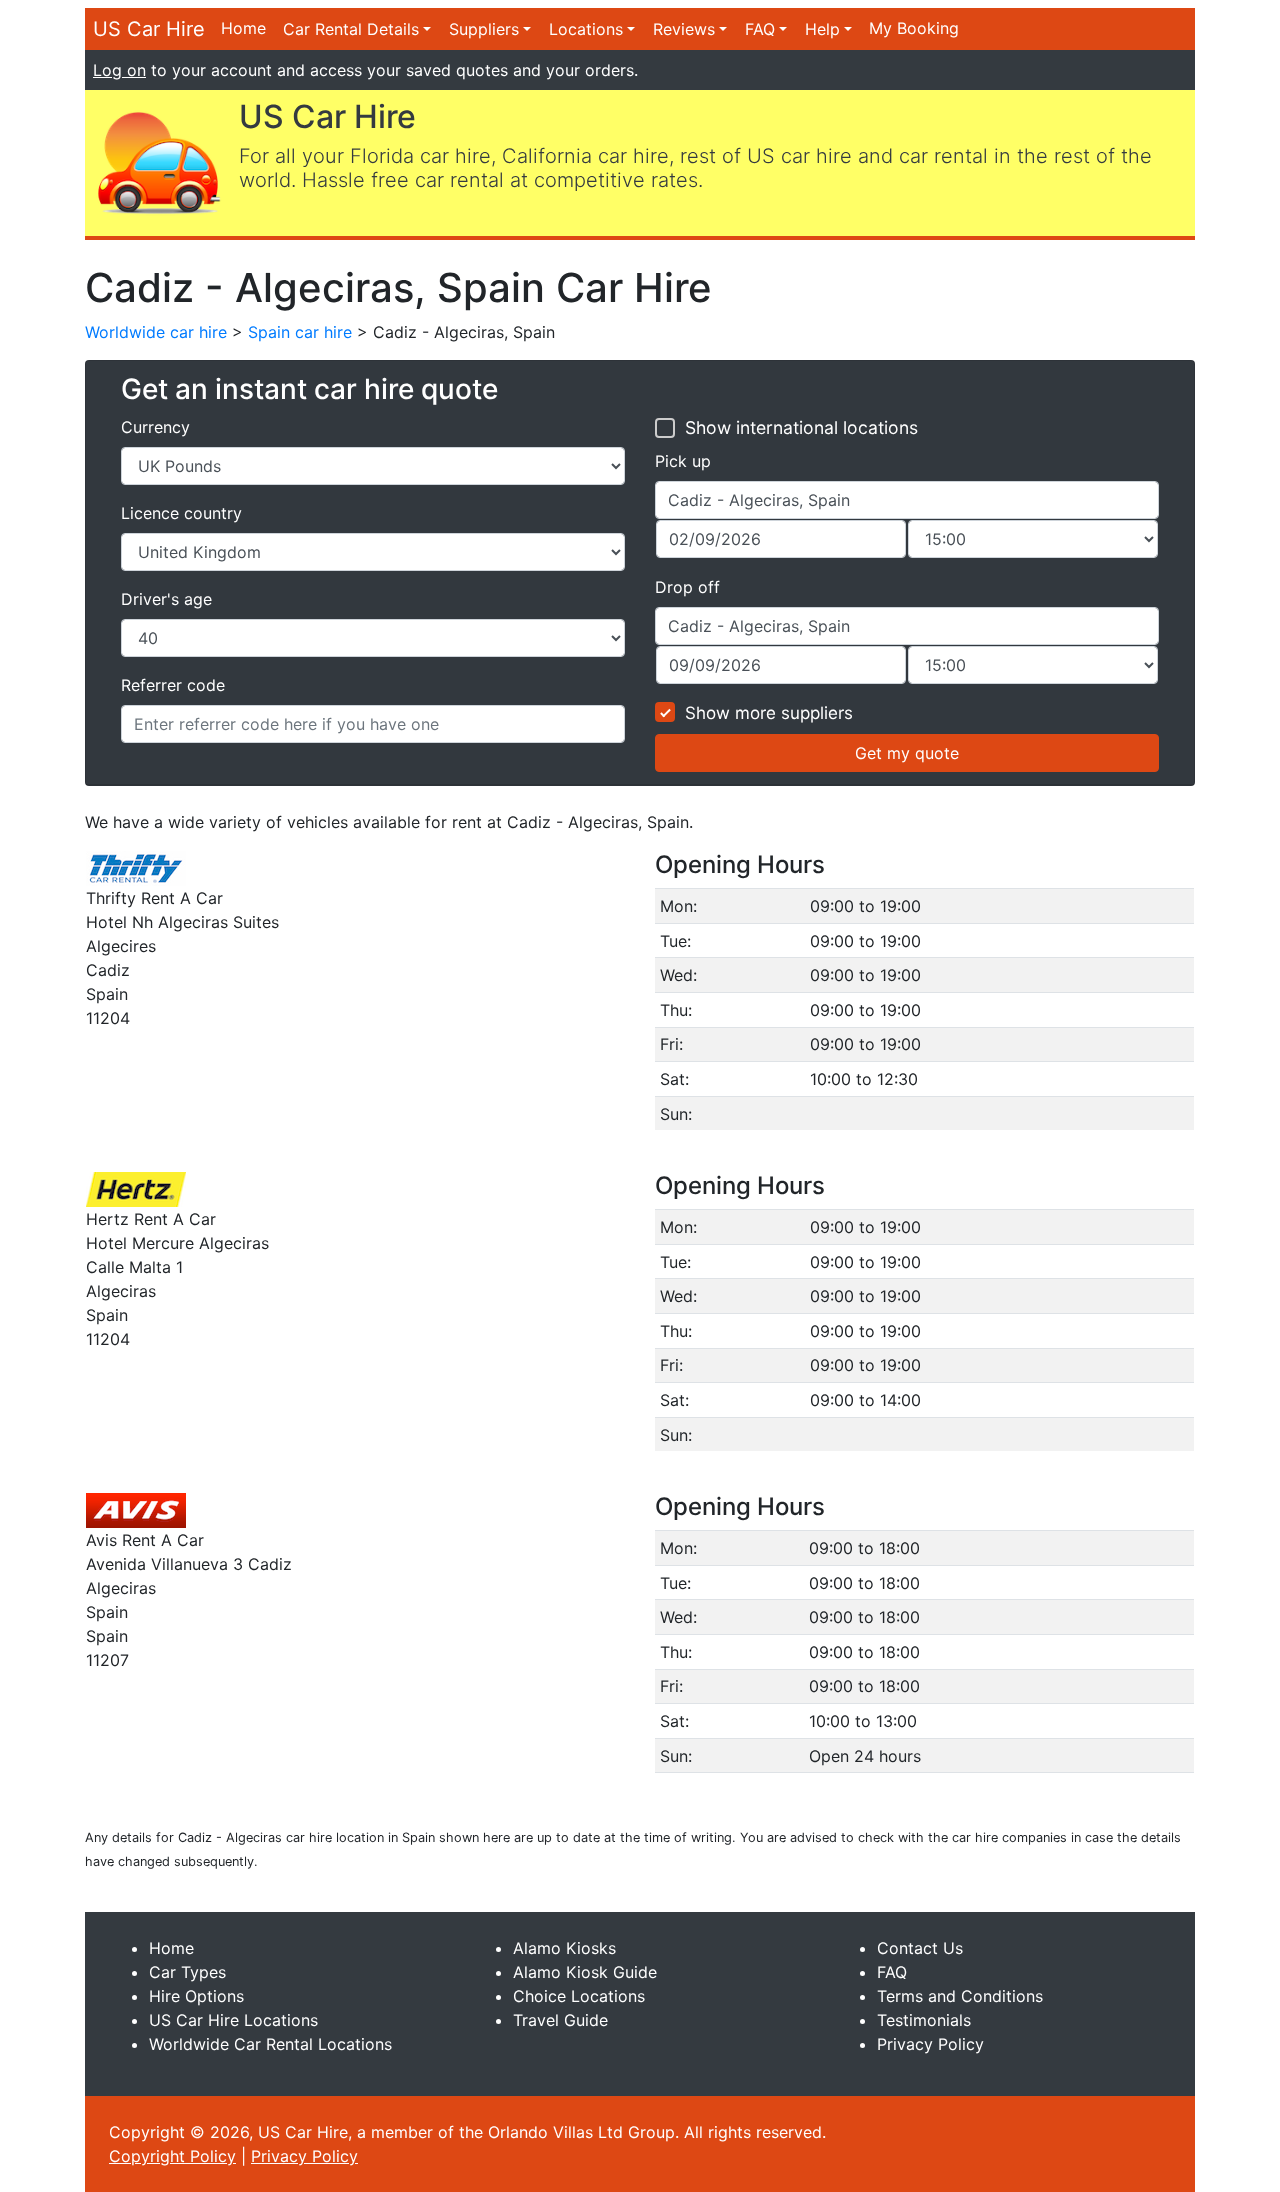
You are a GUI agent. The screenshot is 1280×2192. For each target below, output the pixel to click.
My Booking (914, 28)
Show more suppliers (769, 713)
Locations (586, 29)
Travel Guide (560, 2020)
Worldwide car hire (156, 332)
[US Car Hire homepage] (158, 161)
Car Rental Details (351, 29)
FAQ (760, 29)
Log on (119, 70)
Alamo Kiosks (564, 1948)
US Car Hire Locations (233, 2020)
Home (243, 28)
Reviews (684, 29)
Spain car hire (300, 332)
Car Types (187, 1972)
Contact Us (920, 1948)
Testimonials (924, 2020)
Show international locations (801, 427)
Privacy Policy (930, 2044)
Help (822, 29)
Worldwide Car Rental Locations (270, 2044)
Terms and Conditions (960, 1996)
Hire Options (196, 1996)
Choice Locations (579, 1996)
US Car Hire (149, 29)
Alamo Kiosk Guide (585, 1972)
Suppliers (484, 29)
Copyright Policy (172, 2156)
